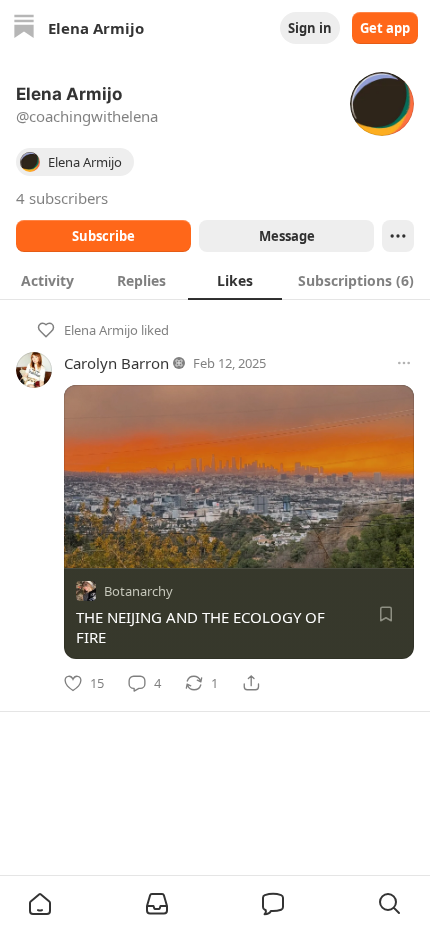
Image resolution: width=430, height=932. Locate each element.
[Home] (24, 28)
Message (287, 236)
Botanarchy (138, 591)
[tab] (47, 280)
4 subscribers (62, 198)
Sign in (310, 28)
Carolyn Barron (116, 363)
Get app (385, 28)
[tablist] (215, 280)
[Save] (386, 614)
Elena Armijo (101, 330)
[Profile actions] (398, 236)
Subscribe (103, 236)
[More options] (404, 363)
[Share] (251, 683)
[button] (40, 904)
